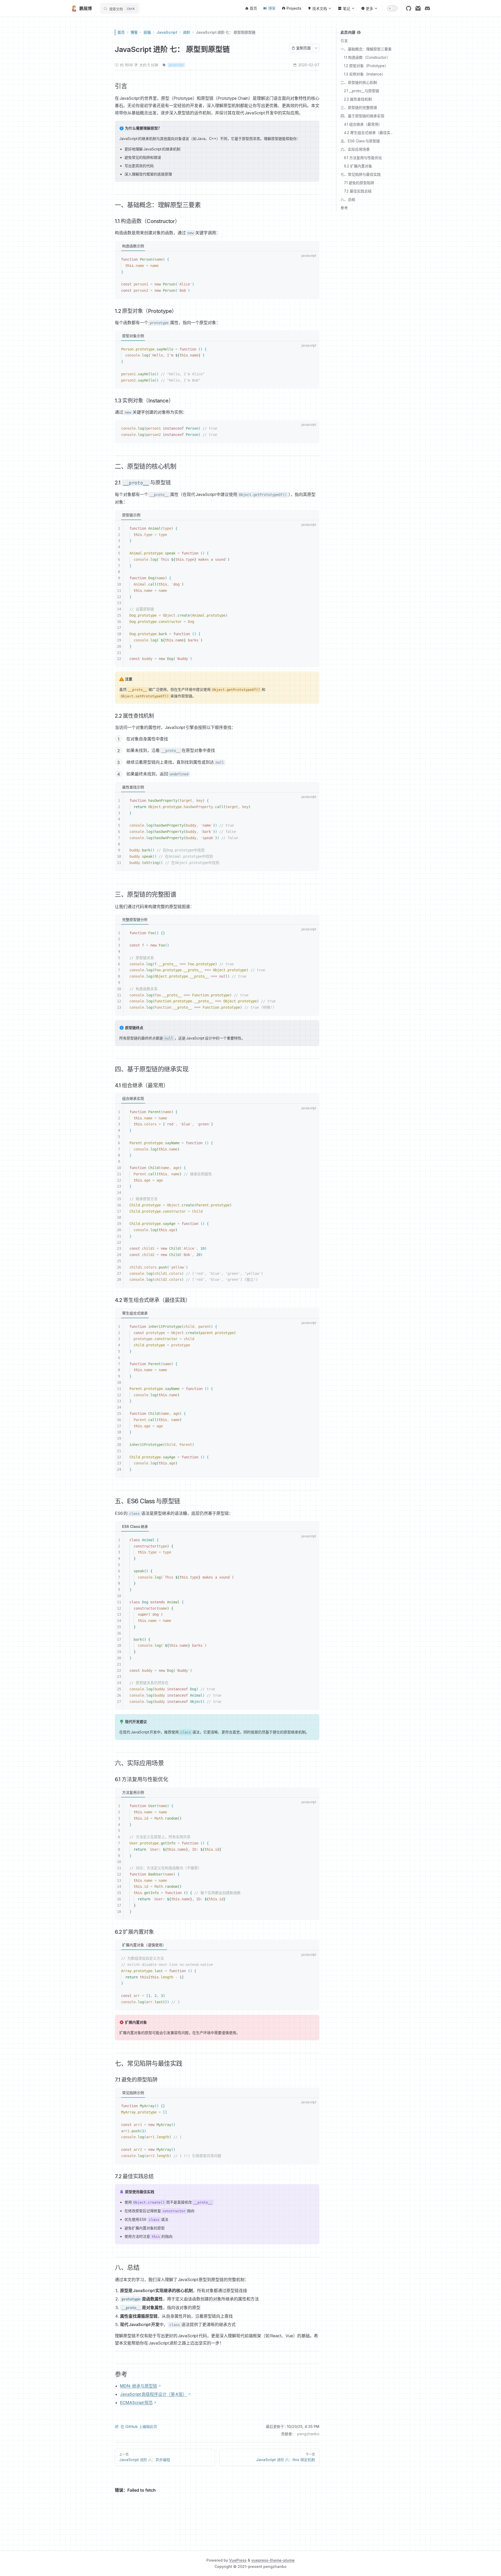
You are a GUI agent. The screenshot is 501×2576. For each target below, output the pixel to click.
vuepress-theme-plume (273, 2560)
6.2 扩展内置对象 (358, 166)
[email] (418, 8)
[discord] (427, 8)
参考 (344, 208)
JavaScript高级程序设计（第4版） (153, 2394)
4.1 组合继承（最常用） (363, 124)
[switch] (392, 8)
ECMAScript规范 (136, 2403)
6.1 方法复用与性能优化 (363, 158)
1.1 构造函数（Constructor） (367, 57)
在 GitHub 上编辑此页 (139, 2426)
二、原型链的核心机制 (359, 82)
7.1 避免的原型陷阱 (359, 183)
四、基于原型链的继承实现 (362, 116)
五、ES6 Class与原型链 (360, 141)
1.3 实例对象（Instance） (365, 74)
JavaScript (167, 32)
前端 (147, 32)
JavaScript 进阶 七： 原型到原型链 (226, 32)
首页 (121, 32)
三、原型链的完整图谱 (359, 107)
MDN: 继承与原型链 (139, 2386)
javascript (176, 65)
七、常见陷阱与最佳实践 (361, 174)
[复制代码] (312, 260)
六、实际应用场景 (355, 149)
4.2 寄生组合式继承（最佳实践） (369, 133)
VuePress (238, 2560)
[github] (409, 8)
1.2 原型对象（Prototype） (366, 66)
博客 (134, 32)
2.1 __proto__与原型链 (362, 91)
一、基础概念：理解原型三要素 (366, 49)
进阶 (187, 32)
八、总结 (348, 199)
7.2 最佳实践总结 (358, 191)
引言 (344, 41)
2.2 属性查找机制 (358, 99)
